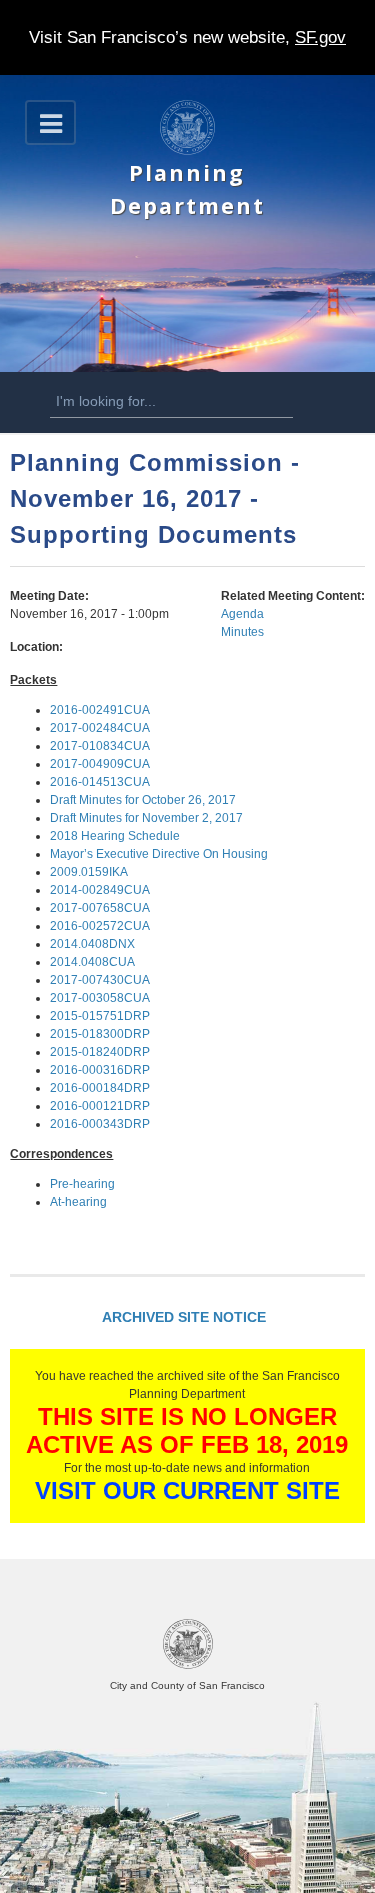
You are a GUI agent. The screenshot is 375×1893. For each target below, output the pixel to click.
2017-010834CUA (100, 746)
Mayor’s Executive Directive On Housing (159, 854)
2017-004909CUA (100, 764)
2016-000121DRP (100, 1106)
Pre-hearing (82, 1184)
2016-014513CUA (100, 782)
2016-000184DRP (100, 1088)
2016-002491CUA (100, 710)
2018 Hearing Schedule (115, 836)
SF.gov (320, 37)
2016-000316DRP (100, 1070)
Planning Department (187, 188)
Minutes (242, 632)
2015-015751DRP (100, 1016)
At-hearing (78, 1202)
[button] (50, 122)
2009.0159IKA (89, 872)
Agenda (242, 614)
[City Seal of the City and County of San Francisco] (188, 1665)
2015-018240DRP (100, 1052)
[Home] (187, 151)
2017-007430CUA (100, 980)
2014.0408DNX (92, 944)
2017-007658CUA (100, 908)
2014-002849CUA (100, 890)
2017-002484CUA (100, 728)
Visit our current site (187, 1490)
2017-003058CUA (100, 998)
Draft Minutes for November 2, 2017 (146, 818)
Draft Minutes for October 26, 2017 (143, 800)
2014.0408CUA (92, 962)
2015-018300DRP (100, 1034)
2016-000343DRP (100, 1124)
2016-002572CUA (100, 926)
